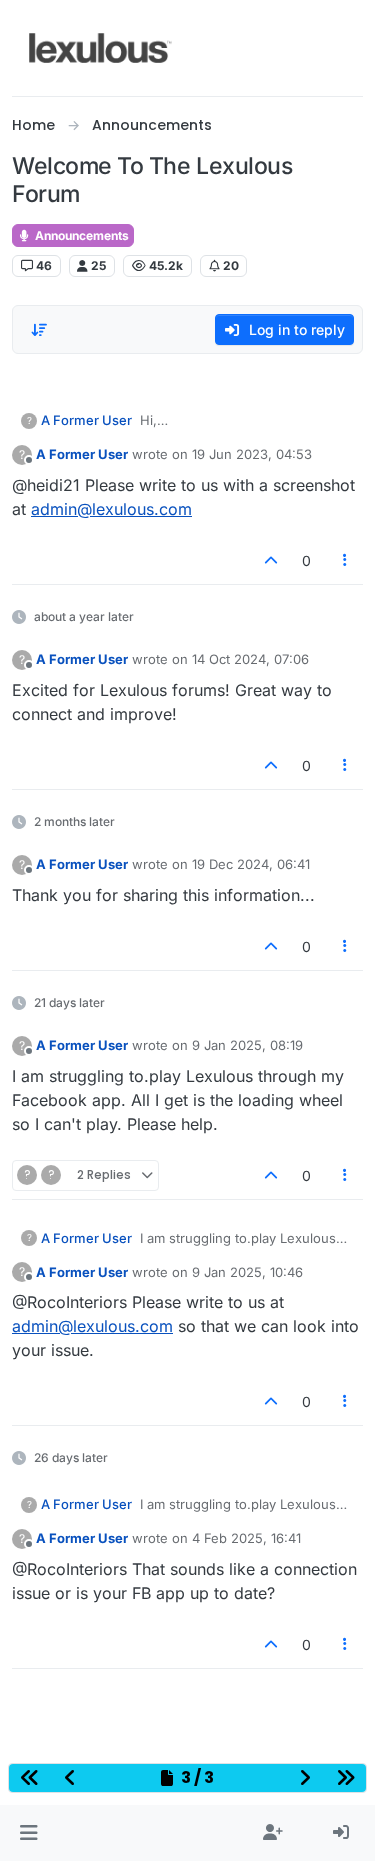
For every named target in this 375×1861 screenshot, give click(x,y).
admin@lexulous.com (111, 509)
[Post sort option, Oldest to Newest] (39, 330)
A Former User (86, 420)
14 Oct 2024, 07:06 (250, 659)
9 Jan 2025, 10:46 (247, 1272)
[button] (28, 1833)
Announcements (80, 235)
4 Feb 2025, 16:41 (246, 1538)
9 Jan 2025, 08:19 (247, 1045)
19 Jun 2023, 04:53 (252, 454)
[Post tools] (346, 560)
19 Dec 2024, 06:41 (251, 864)
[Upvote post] (271, 560)
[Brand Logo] (100, 48)
